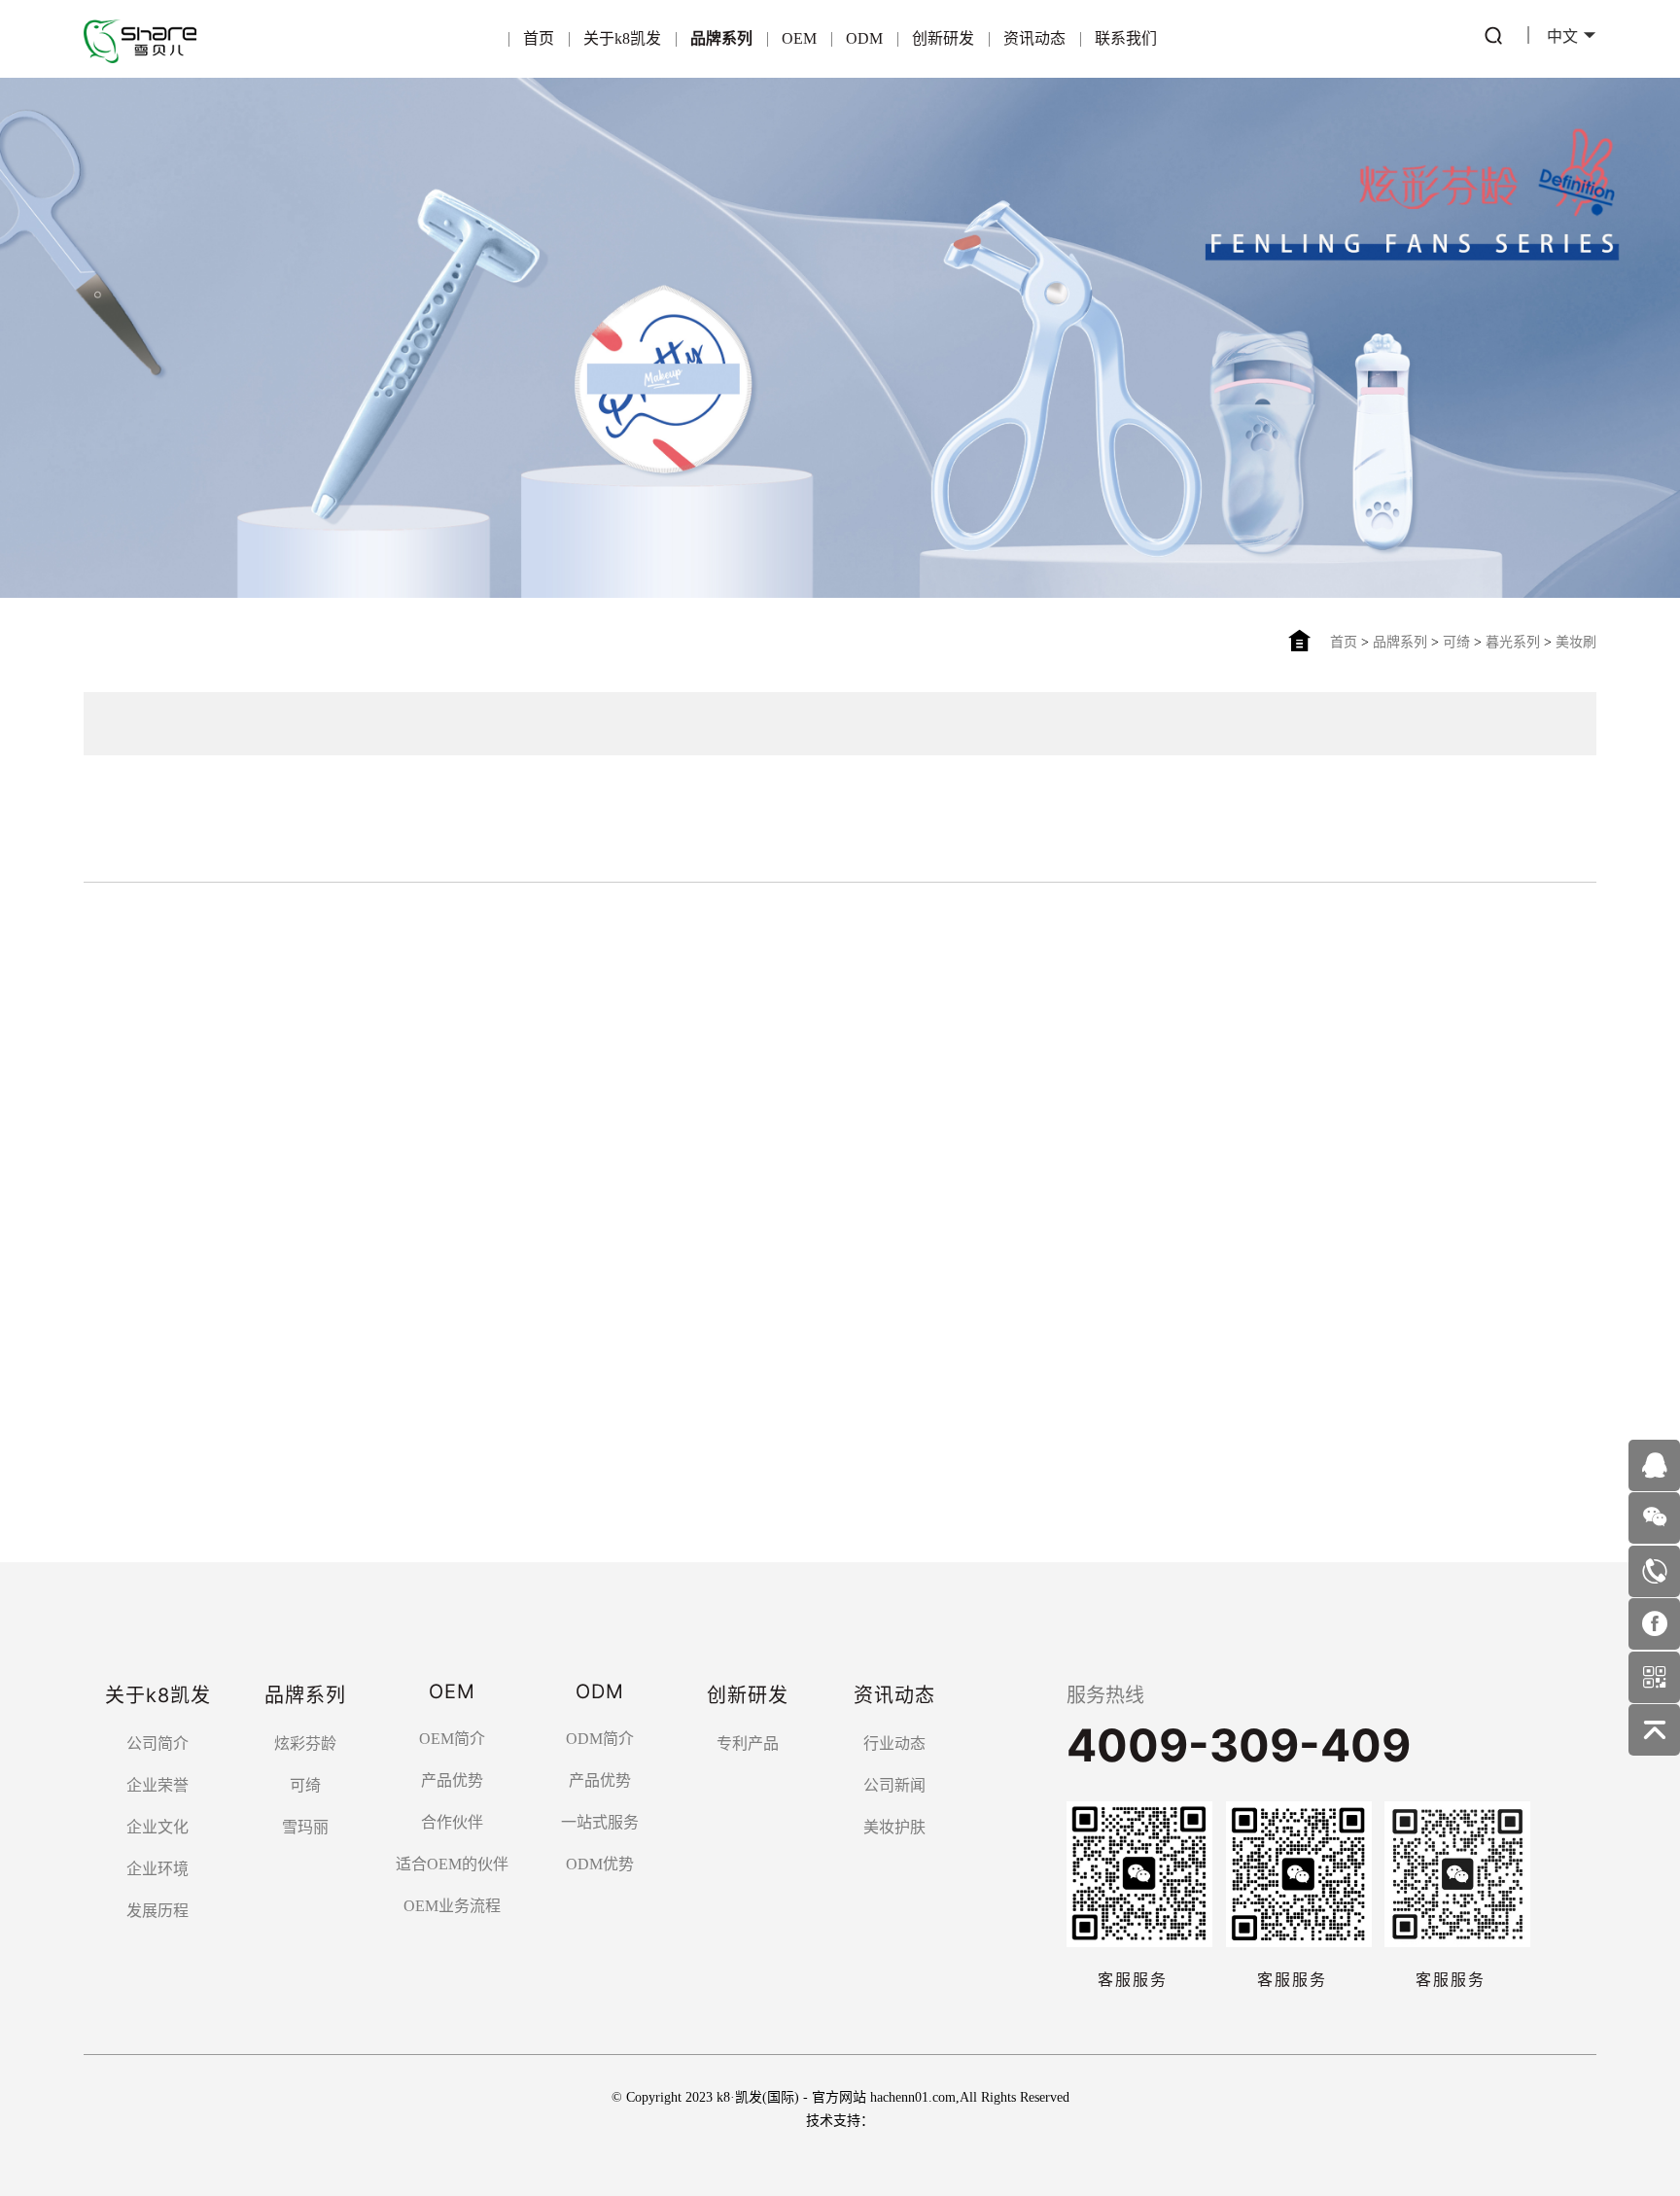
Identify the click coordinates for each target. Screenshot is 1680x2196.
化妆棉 (281, 947)
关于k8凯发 (622, 38)
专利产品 (748, 1743)
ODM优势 (600, 1864)
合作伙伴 (452, 1822)
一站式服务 (600, 1822)
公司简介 (157, 1743)
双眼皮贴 (447, 947)
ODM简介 (600, 1739)
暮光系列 (1513, 642)
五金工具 (821, 947)
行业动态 (894, 1743)
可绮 (1456, 642)
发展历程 (157, 1911)
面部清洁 (727, 947)
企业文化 (157, 1827)
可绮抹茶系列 (262, 884)
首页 (539, 38)
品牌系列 (721, 38)
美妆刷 (1576, 642)
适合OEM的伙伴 (452, 1864)
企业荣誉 (157, 1785)
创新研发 (943, 38)
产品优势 (452, 1780)
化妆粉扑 (541, 947)
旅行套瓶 (914, 947)
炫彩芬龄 (278, 820)
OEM (799, 38)
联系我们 (1126, 38)
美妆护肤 (894, 1827)
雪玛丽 (454, 820)
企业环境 (157, 1869)
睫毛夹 (361, 947)
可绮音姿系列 (142, 884)
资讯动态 (1034, 38)
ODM (864, 38)
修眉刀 (201, 947)
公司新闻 (894, 1785)
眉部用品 (634, 947)
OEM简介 (452, 1739)
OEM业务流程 (452, 1906)
